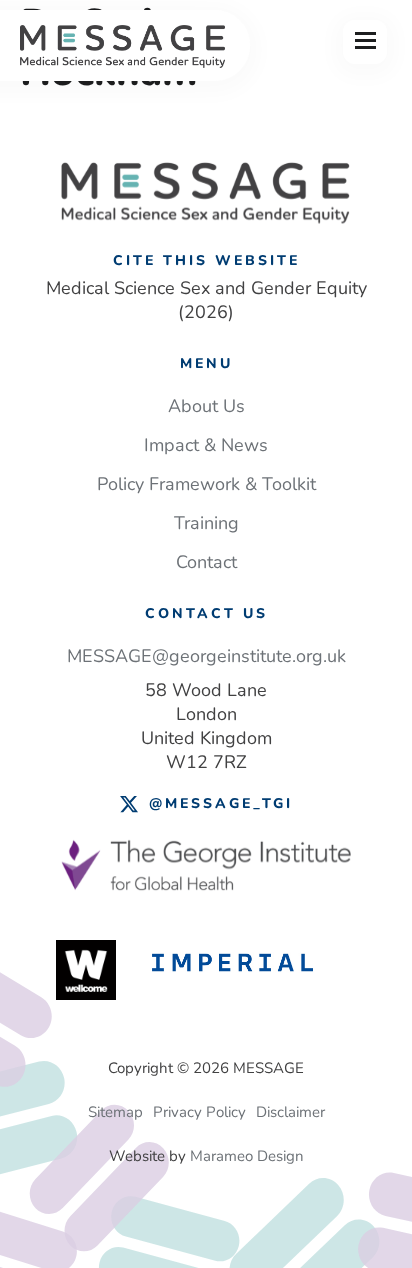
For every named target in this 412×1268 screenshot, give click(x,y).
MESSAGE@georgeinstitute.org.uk (206, 656)
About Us (206, 406)
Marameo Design (247, 1156)
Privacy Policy (199, 1112)
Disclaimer (290, 1112)
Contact (206, 562)
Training (206, 523)
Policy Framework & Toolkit (206, 484)
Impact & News (206, 445)
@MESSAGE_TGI (221, 803)
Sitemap (115, 1112)
